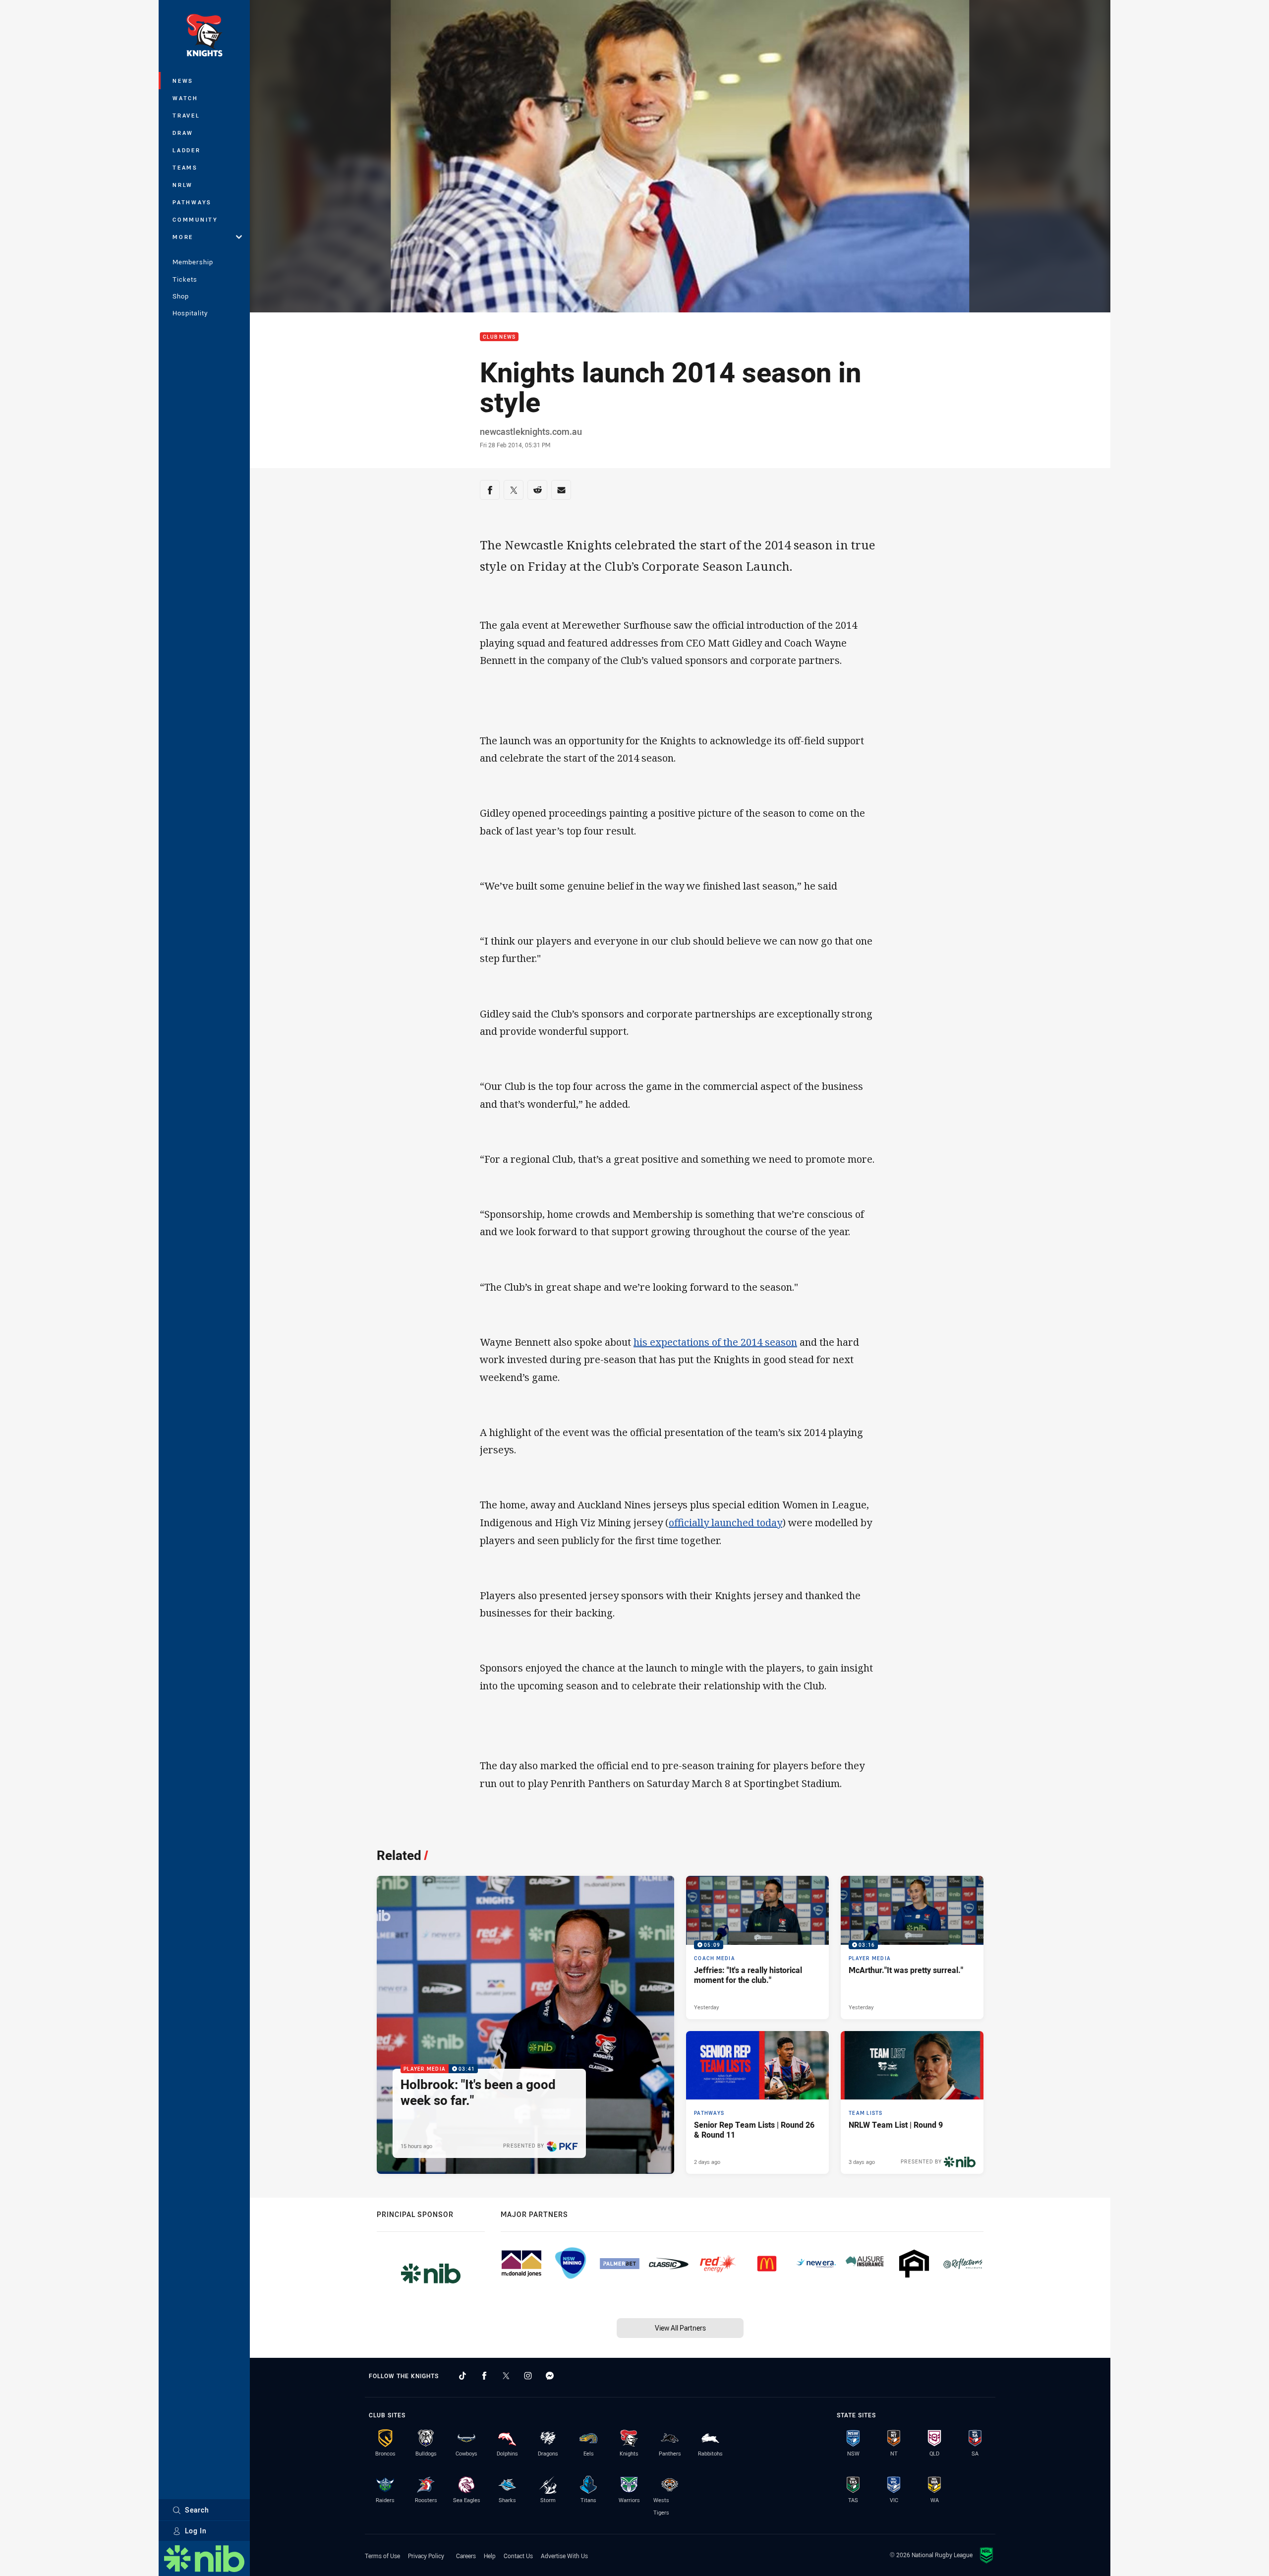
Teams (185, 167)
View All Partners (680, 2328)
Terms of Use (382, 2556)
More (183, 237)
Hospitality (190, 313)
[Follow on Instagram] (528, 2376)
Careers (466, 2556)
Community (195, 219)
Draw (183, 133)
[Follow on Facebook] (484, 2376)
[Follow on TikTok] (462, 2376)
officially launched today (725, 1523)
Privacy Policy (426, 2556)
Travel (186, 115)
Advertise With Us (564, 2556)
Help (490, 2556)
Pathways (192, 202)
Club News (499, 337)
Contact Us (518, 2556)
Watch (185, 98)
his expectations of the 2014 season (715, 1342)
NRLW (183, 185)
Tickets (185, 279)
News (183, 81)
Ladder (187, 150)
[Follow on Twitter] (506, 2376)
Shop (181, 296)
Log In (196, 2531)
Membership (193, 262)
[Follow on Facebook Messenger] (550, 2376)
